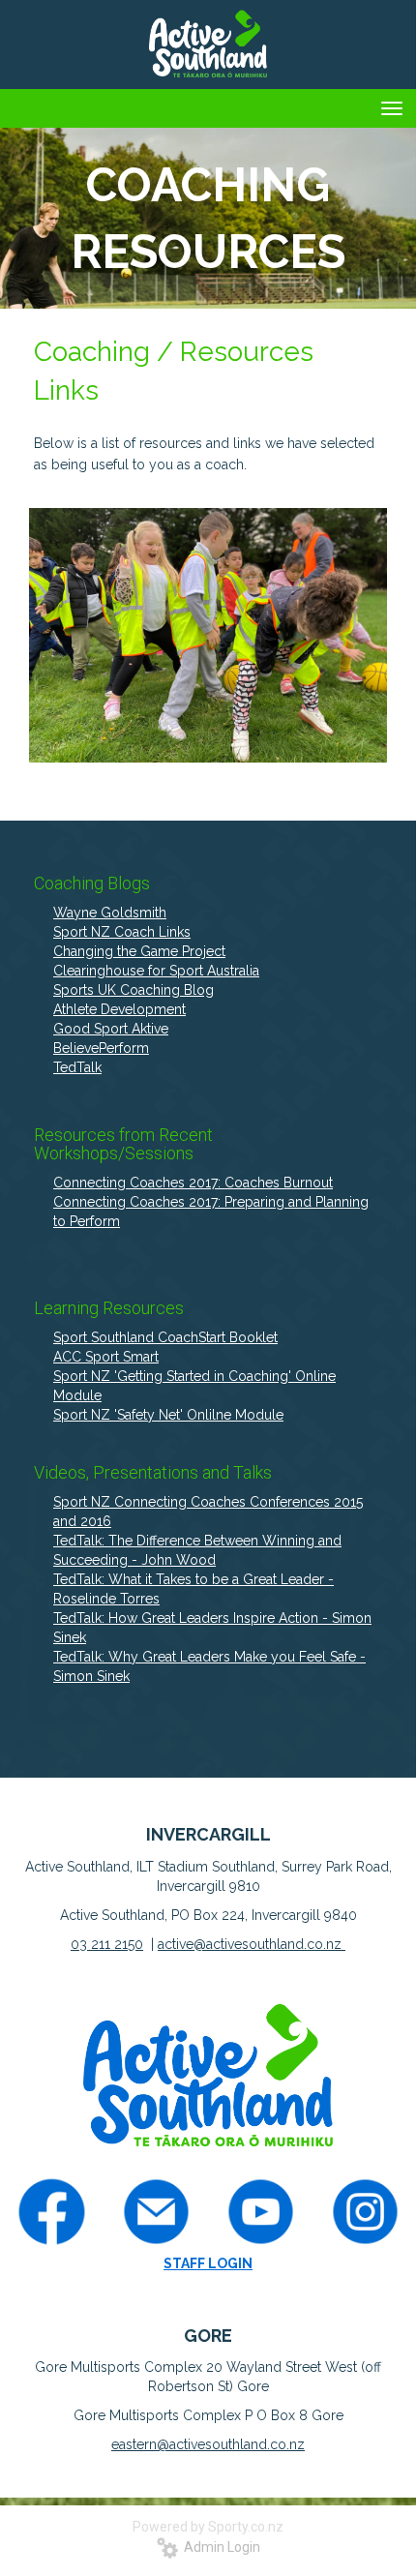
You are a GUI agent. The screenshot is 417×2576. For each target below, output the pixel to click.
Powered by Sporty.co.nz (208, 2527)
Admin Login (219, 2547)
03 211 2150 (107, 1944)
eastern (134, 2444)
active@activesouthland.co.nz (252, 1944)
